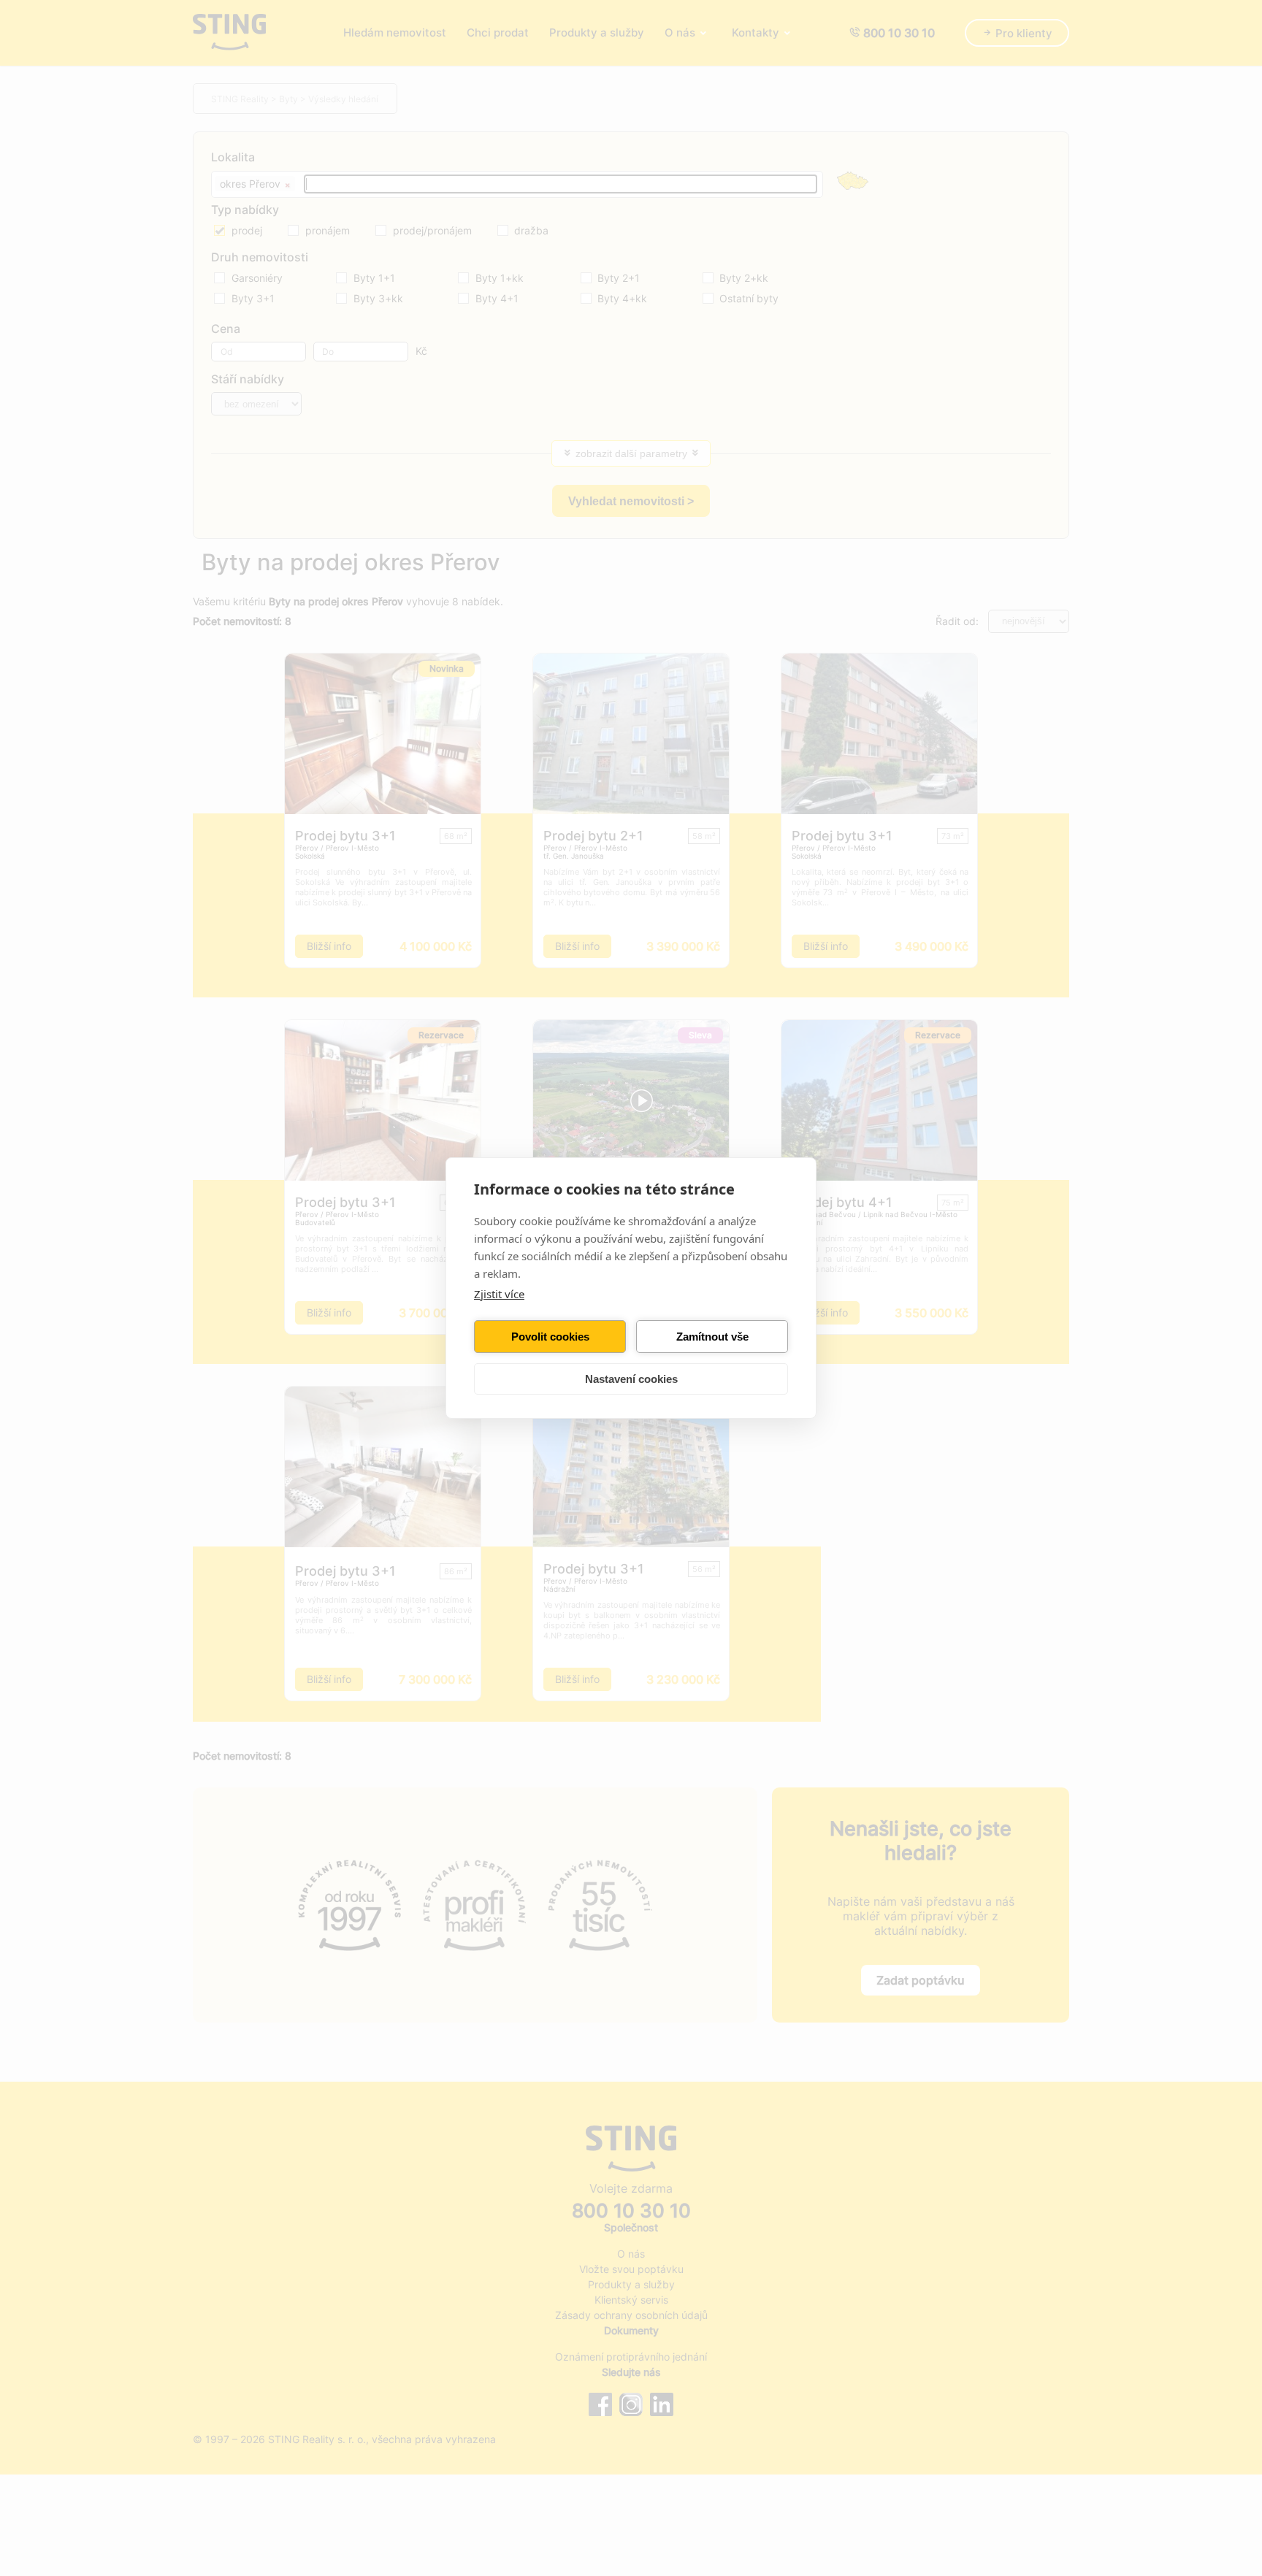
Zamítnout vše (712, 1337)
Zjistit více (499, 1294)
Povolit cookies (550, 1337)
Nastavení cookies (631, 1379)
